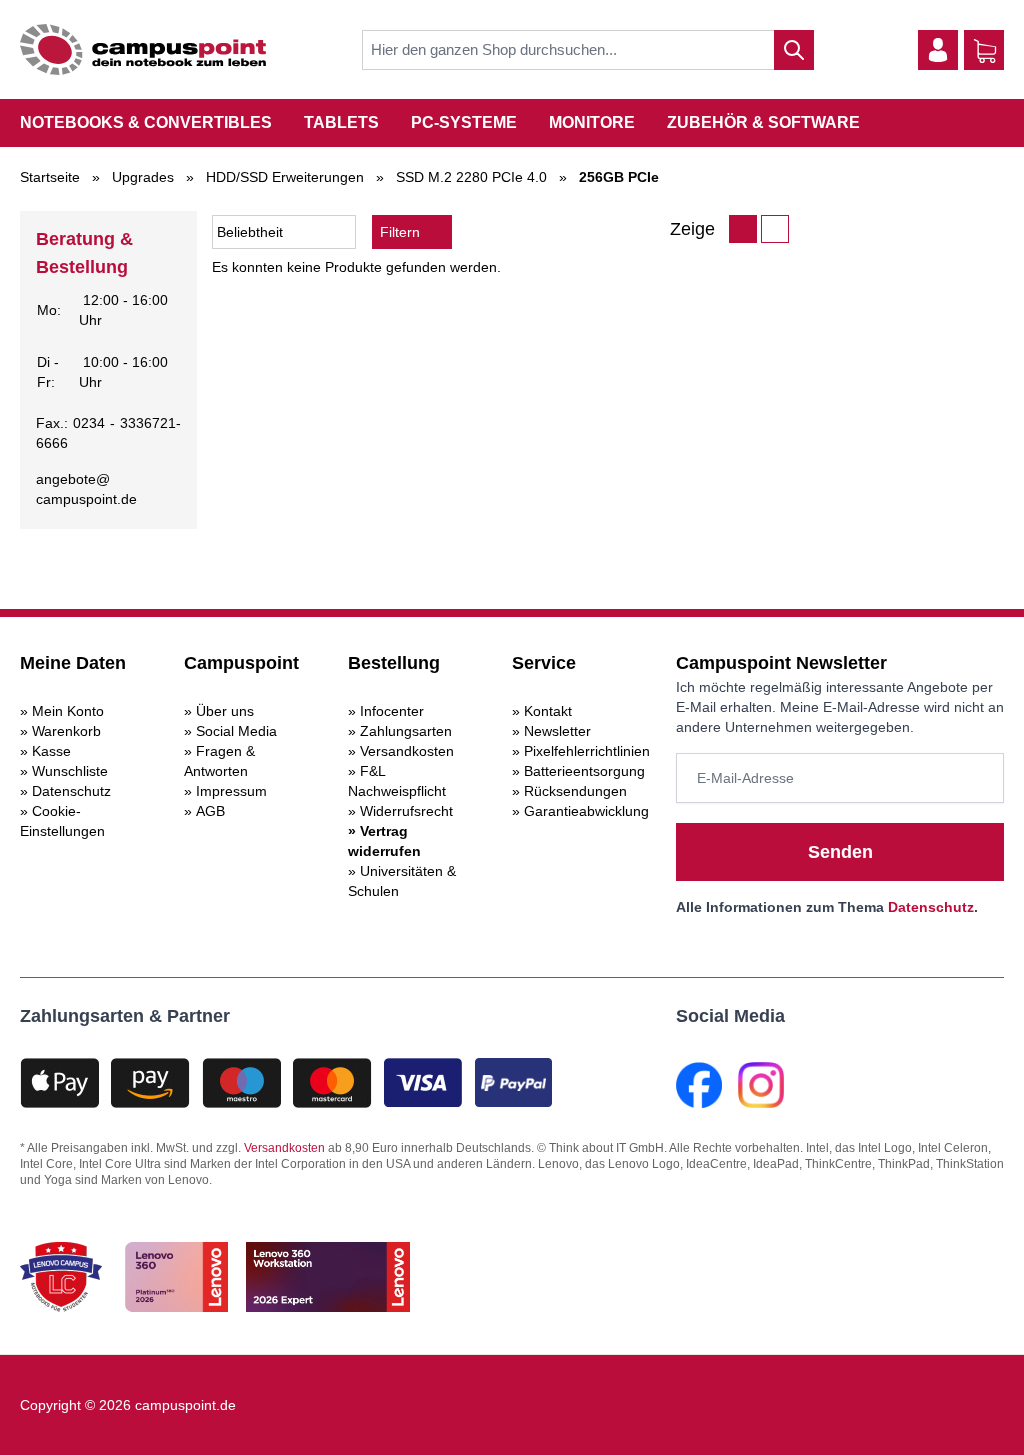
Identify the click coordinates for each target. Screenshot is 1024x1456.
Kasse (51, 751)
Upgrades (143, 177)
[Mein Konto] (938, 50)
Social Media (236, 731)
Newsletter (557, 731)
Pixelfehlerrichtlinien (587, 751)
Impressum (231, 791)
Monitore (592, 122)
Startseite (50, 177)
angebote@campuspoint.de (86, 489)
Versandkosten (407, 751)
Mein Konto (68, 711)
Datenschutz (71, 791)
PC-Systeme (464, 122)
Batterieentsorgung (584, 771)
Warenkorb (66, 731)
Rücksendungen (575, 791)
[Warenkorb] (985, 51)
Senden (840, 852)
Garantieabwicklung (586, 811)
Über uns (225, 711)
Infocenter (392, 711)
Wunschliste (70, 771)
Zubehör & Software (763, 122)
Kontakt (548, 711)
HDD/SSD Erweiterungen (285, 177)
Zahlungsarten (406, 731)
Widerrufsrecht (406, 811)
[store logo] (143, 49)
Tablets (341, 122)
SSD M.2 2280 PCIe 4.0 (471, 177)
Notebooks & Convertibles (146, 122)
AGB (210, 811)
